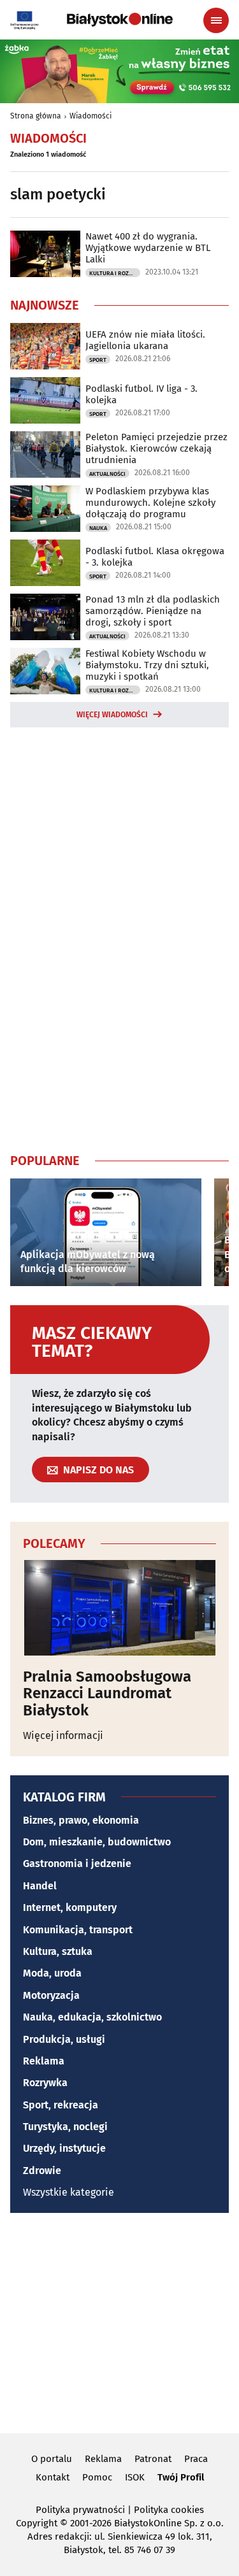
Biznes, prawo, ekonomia (81, 1820)
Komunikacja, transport (78, 1930)
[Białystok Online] (120, 20)
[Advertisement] (120, 938)
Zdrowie (42, 2171)
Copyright (37, 2523)
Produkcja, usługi (64, 2039)
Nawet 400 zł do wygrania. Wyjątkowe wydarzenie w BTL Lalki (148, 248)
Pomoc (97, 2477)
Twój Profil (181, 2477)
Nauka (98, 528)
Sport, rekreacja (61, 2105)
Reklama (44, 2061)
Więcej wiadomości (112, 715)
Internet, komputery (70, 1907)
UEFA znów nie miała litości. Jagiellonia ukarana (145, 340)
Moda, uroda (52, 1973)
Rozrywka (45, 2083)
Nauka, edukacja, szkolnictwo (92, 2017)
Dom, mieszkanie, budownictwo (97, 1842)
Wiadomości (91, 116)
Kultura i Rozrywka (115, 273)
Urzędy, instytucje (64, 2148)
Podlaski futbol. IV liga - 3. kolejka (141, 394)
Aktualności (107, 474)
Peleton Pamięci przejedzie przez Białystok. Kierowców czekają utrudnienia (156, 448)
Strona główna (36, 116)
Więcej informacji (63, 1735)
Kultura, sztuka (58, 1951)
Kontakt (53, 2477)
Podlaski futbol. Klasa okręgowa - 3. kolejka (155, 557)
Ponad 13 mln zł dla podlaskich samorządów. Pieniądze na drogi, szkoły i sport (153, 611)
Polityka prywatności (80, 2510)
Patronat (153, 2459)
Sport (98, 360)
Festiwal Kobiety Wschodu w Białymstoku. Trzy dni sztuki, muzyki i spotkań (147, 665)
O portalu (52, 2459)
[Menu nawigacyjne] (216, 20)
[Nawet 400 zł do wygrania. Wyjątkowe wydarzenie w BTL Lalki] (45, 254)
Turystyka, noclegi (65, 2127)
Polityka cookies (169, 2510)
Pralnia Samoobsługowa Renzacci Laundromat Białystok (107, 1693)
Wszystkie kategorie (69, 2192)
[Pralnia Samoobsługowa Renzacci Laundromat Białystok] (119, 1608)
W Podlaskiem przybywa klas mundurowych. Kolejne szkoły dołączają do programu (150, 503)
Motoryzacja (51, 1995)
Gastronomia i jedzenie (77, 1864)
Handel (40, 1886)
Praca (196, 2459)
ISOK (135, 2477)
